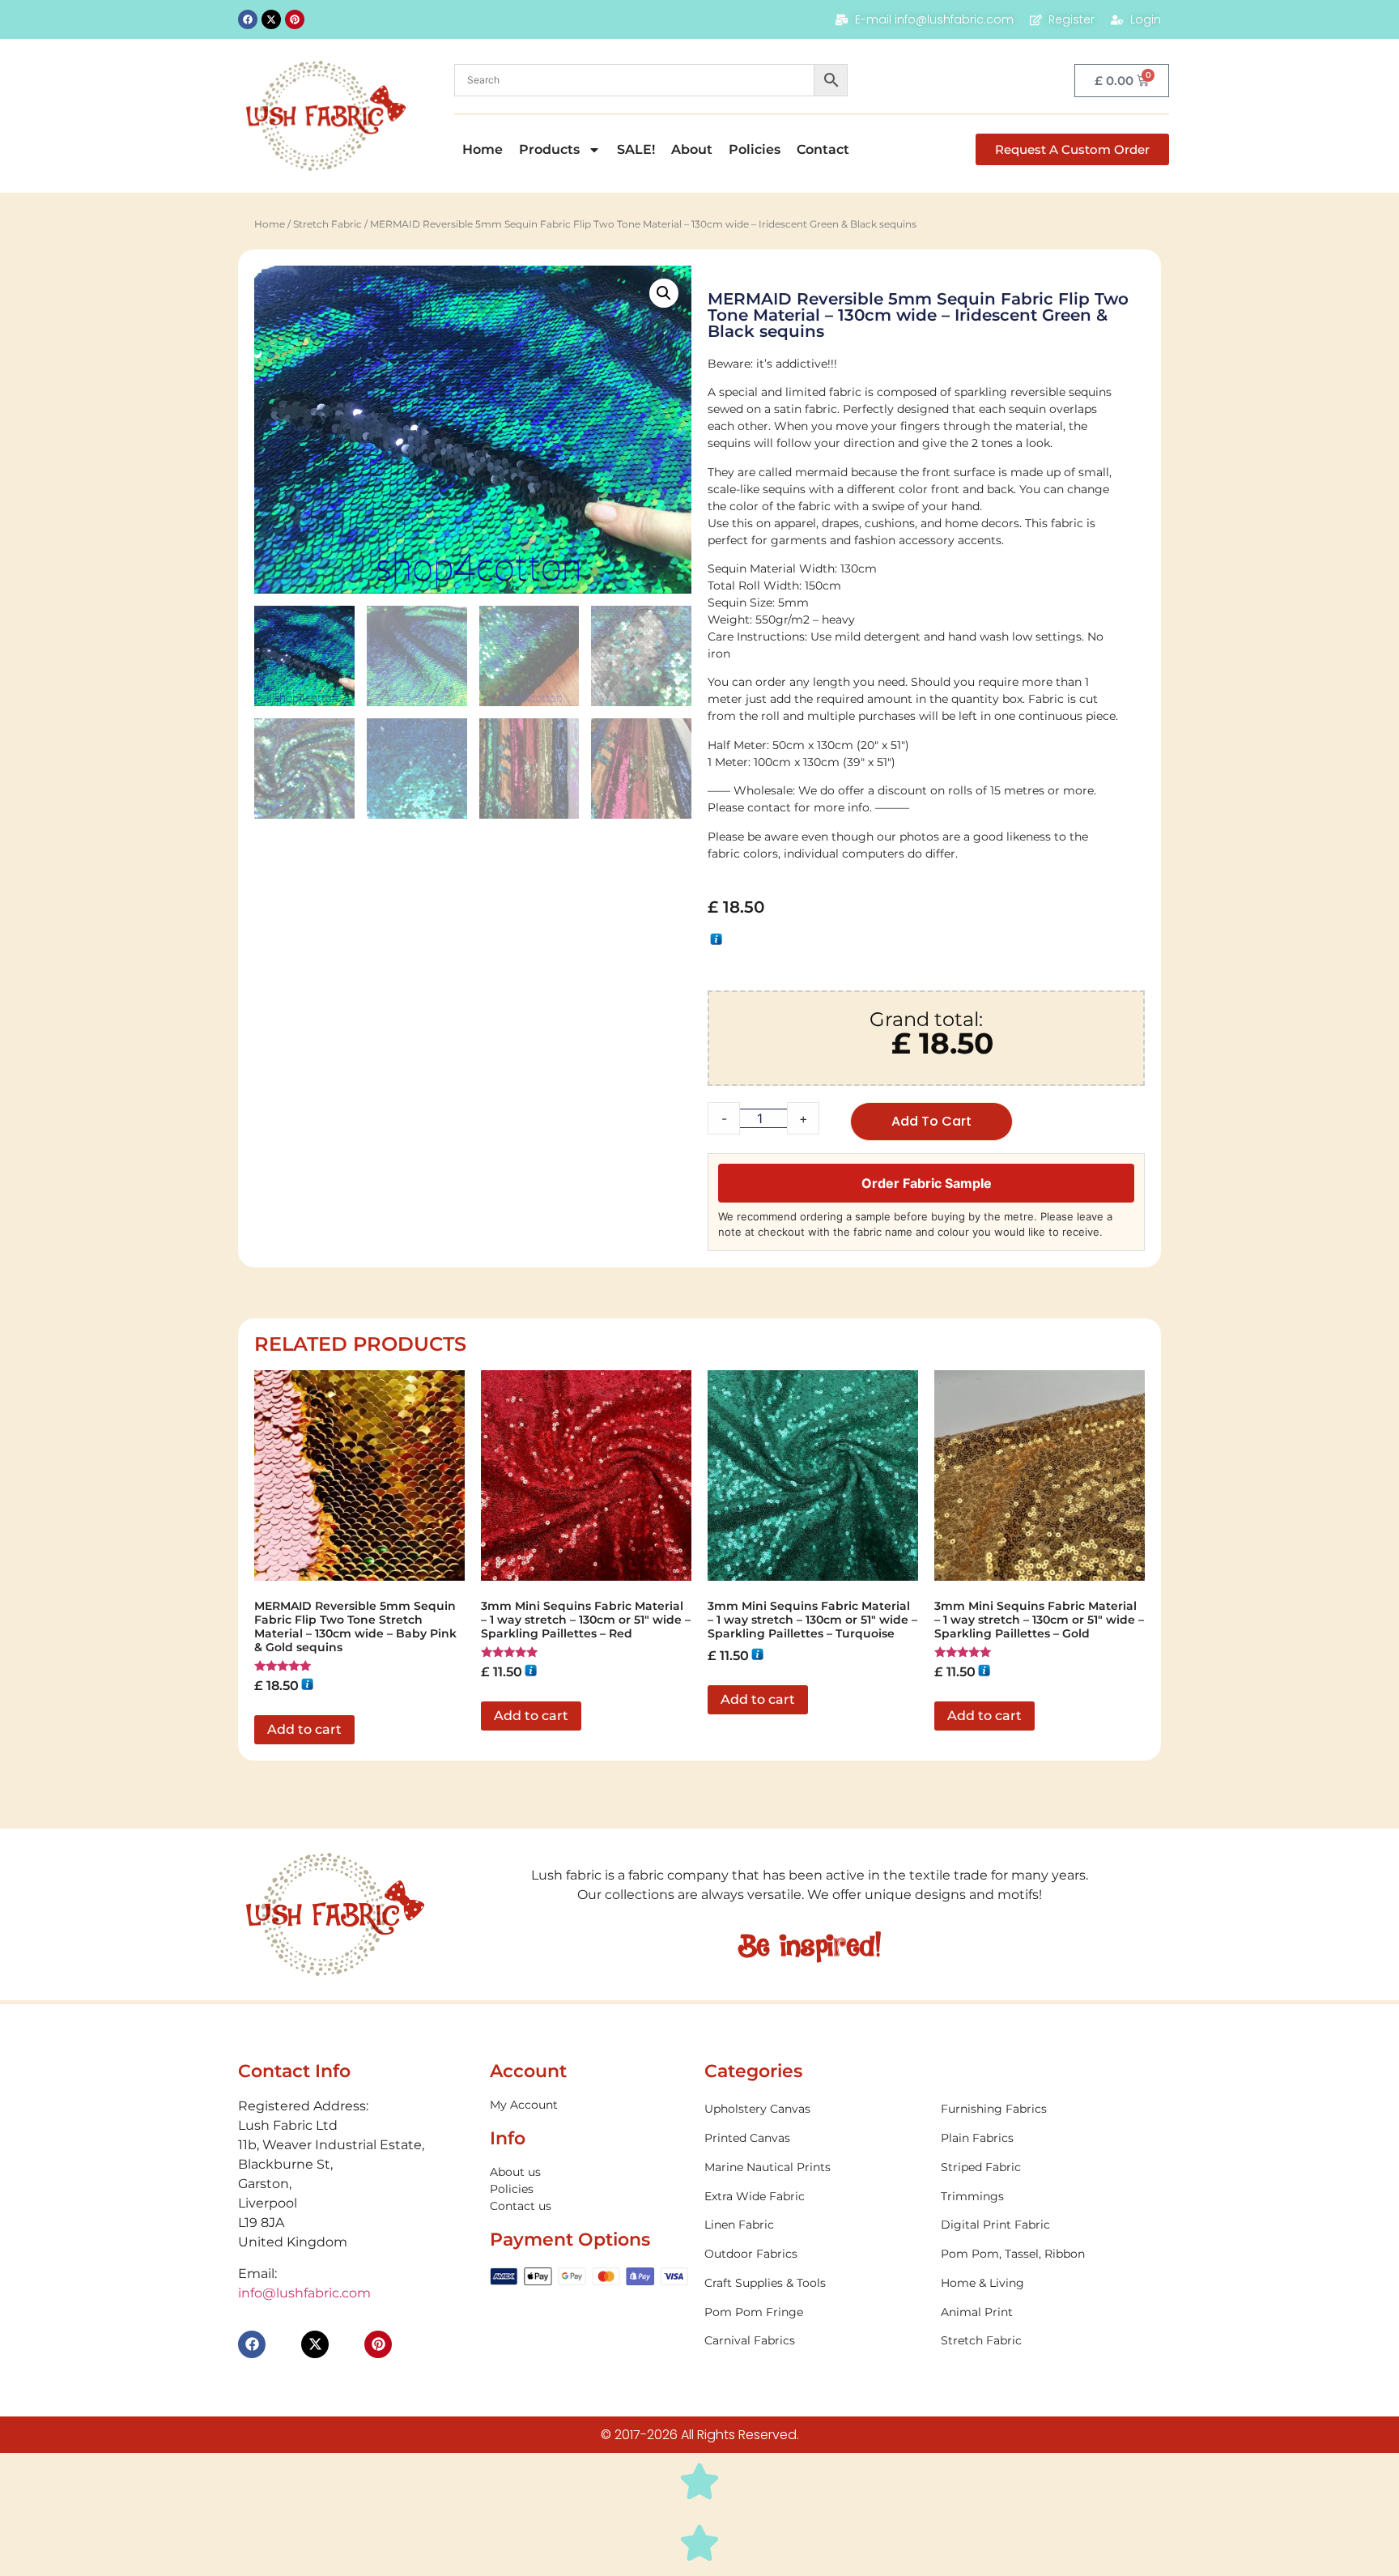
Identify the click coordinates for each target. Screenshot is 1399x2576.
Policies (755, 149)
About (692, 149)
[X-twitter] (271, 19)
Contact (823, 149)
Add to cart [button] (304, 1729)
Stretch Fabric (327, 224)
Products (549, 149)
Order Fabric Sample (927, 1183)
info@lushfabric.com (304, 2293)
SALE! (636, 149)
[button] (664, 293)
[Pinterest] (295, 19)
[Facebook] (248, 19)
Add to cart (931, 1121)
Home (483, 149)
